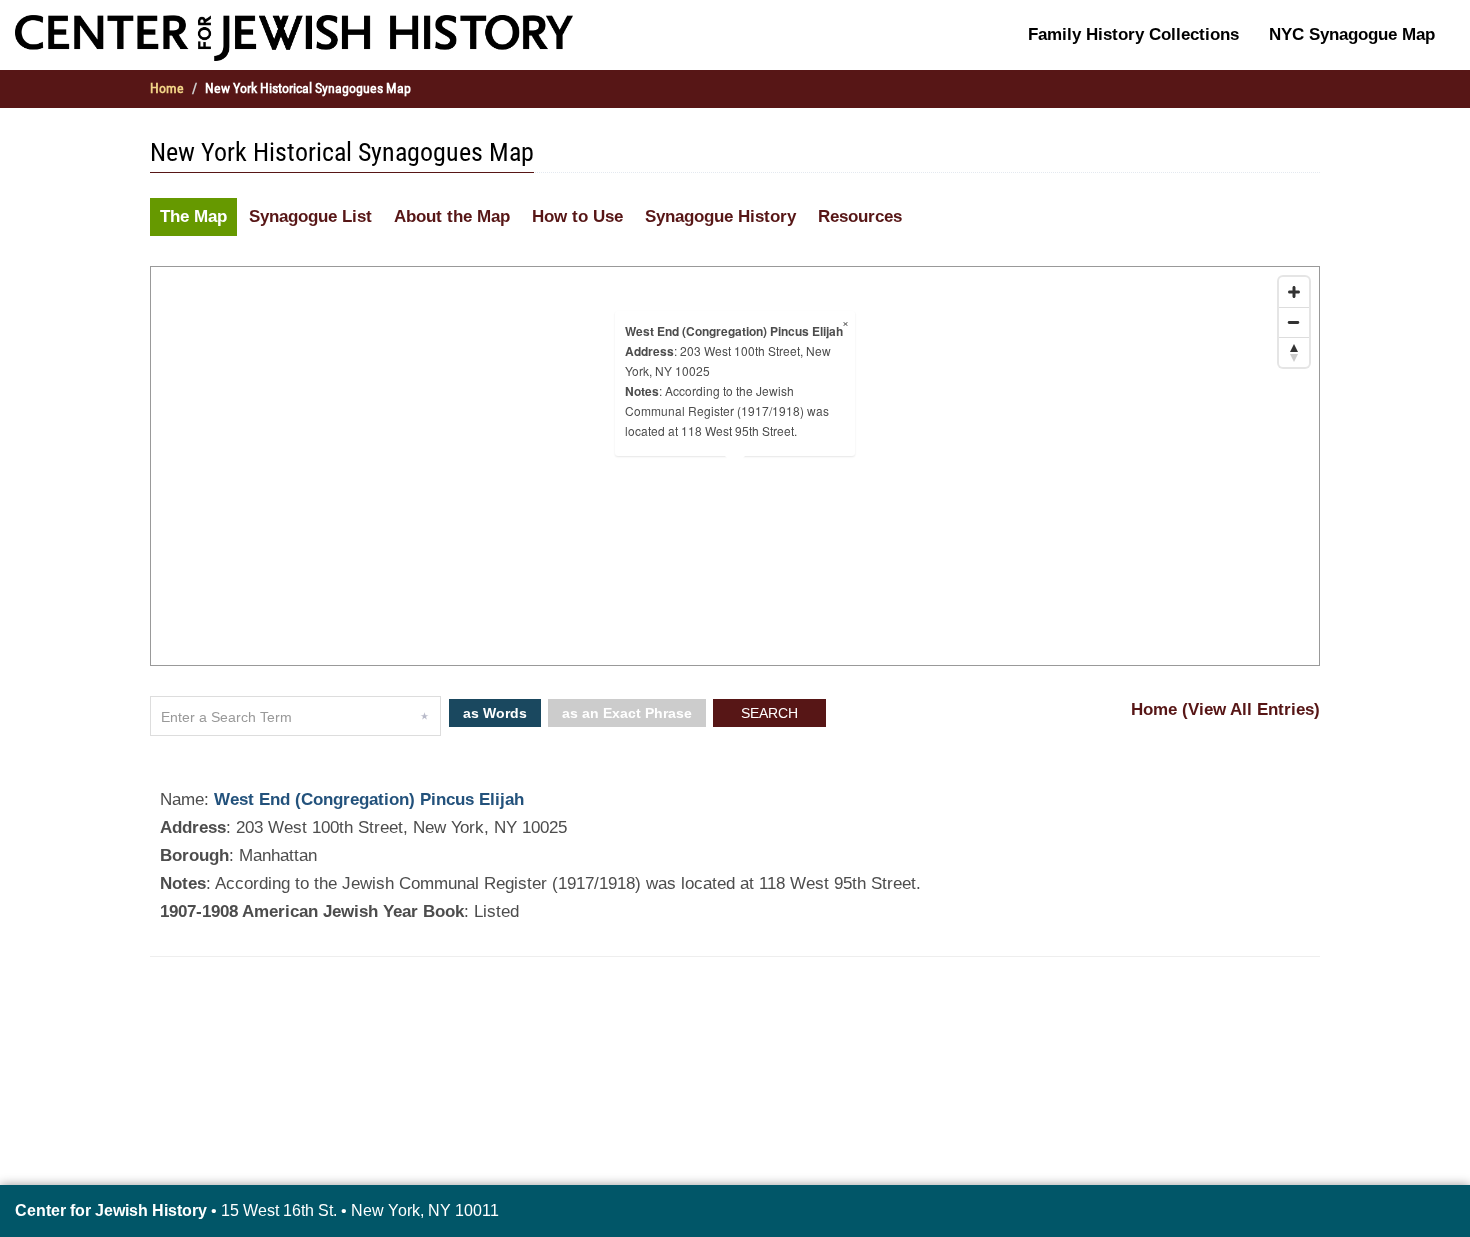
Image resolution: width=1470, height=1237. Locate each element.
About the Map (452, 216)
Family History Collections (1133, 34)
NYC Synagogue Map (1352, 34)
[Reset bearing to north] (1294, 352)
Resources (860, 216)
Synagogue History (720, 216)
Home (167, 88)
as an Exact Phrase (627, 713)
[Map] (735, 466)
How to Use (577, 216)
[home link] (294, 37)
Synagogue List (310, 216)
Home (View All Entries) (1225, 709)
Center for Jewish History (111, 1210)
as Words (495, 713)
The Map (193, 216)
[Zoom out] (1294, 322)
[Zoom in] (1294, 292)
